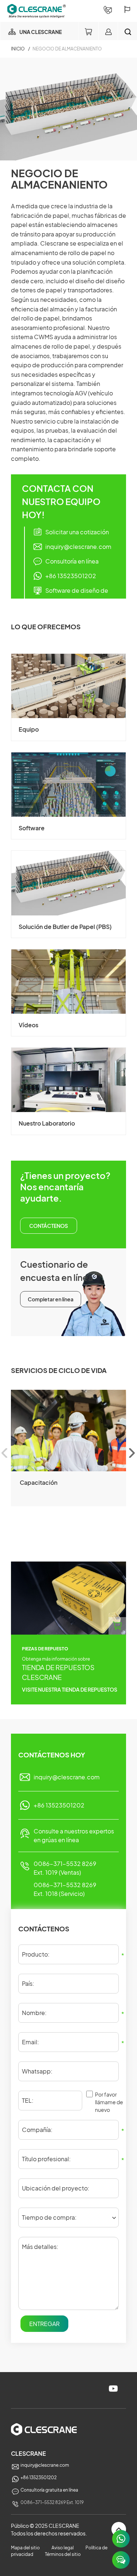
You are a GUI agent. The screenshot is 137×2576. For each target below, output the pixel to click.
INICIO (18, 49)
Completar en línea (51, 1299)
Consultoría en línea (72, 561)
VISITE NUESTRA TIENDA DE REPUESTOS (70, 1689)
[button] (132, 1453)
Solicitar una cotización (77, 532)
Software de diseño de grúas (77, 596)
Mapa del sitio (25, 2548)
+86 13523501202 (71, 576)
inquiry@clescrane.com (78, 547)
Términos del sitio (63, 2554)
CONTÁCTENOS (49, 1226)
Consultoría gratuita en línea (49, 2490)
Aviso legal (63, 2548)
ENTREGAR (44, 2324)
